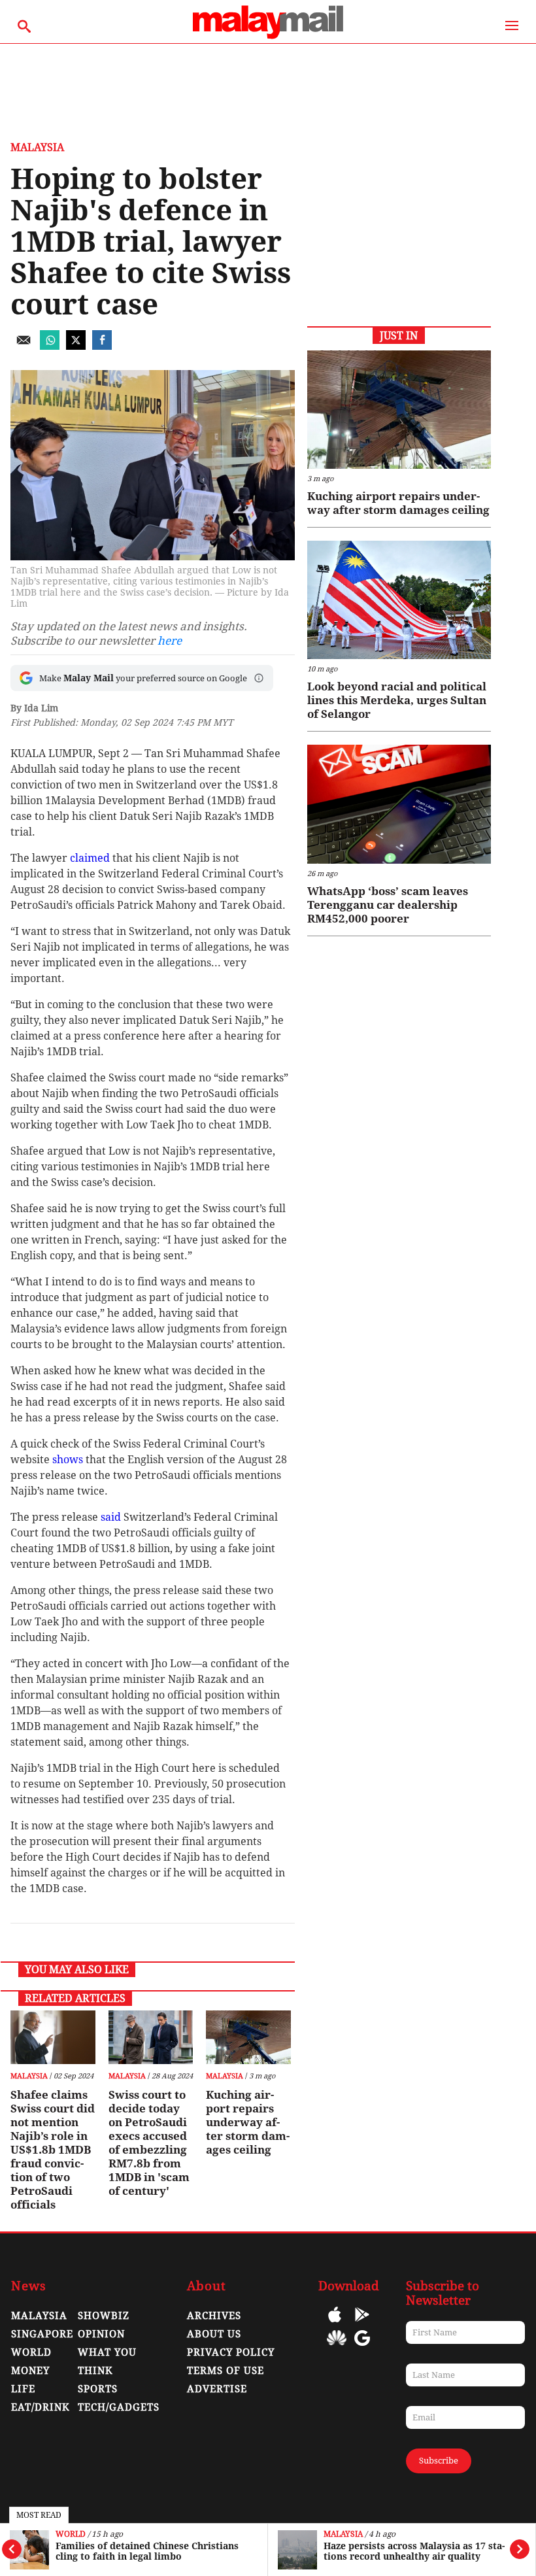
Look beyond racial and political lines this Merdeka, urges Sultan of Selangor (397, 700)
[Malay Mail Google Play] (362, 2324)
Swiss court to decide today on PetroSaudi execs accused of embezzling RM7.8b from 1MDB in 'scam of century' (149, 2143)
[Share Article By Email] (24, 346)
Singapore (42, 2334)
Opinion (101, 2334)
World (71, 2534)
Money (30, 2371)
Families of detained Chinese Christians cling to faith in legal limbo (147, 2551)
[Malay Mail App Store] (335, 2324)
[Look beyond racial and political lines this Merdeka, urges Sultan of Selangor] (399, 600)
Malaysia (343, 2534)
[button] (259, 678)
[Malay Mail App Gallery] (337, 2347)
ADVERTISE (217, 2389)
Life (23, 2389)
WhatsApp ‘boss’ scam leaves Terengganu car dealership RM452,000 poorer (388, 905)
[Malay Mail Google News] (362, 2347)
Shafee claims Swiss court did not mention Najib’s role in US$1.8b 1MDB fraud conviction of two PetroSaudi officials (53, 2150)
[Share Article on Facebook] (102, 346)
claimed (90, 858)
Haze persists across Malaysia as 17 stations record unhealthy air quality (414, 2551)
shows (68, 1460)
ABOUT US (214, 2334)
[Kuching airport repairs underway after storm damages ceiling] (248, 2037)
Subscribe (439, 2461)
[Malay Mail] (268, 37)
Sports (98, 2389)
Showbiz (104, 2316)
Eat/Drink (41, 2407)
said (111, 1517)
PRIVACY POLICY (231, 2352)
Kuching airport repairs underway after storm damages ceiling (248, 2122)
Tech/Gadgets (119, 2407)
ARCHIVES (214, 2316)
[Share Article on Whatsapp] (50, 346)
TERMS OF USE (226, 2371)
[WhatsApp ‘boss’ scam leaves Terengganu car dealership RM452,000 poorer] (399, 804)
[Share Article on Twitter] (76, 346)
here (170, 641)
